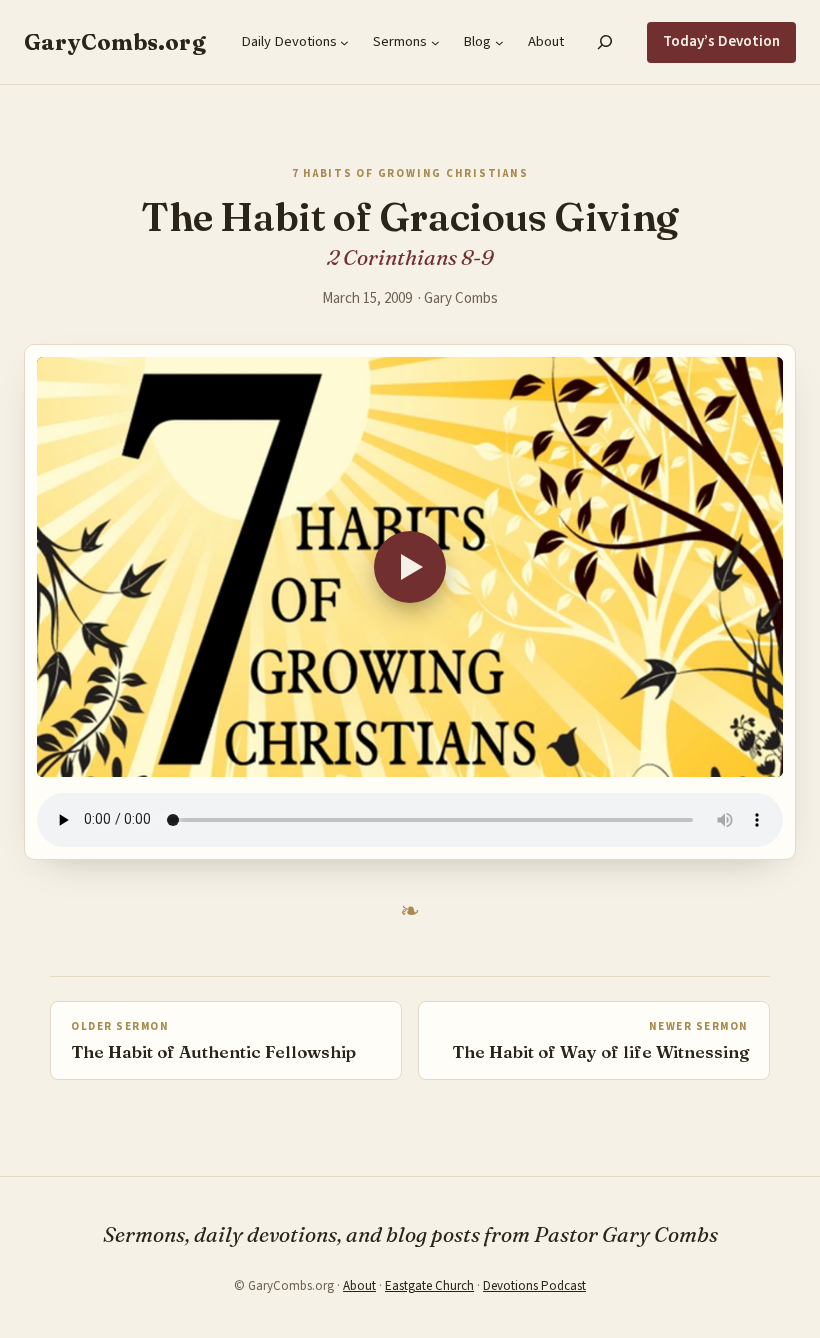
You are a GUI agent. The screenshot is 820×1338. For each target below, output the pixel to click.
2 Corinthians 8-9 (410, 257)
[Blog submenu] (499, 42)
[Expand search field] (605, 42)
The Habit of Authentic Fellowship (213, 1051)
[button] (410, 567)
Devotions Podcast (534, 1286)
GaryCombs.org (115, 42)
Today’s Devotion (721, 41)
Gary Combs (461, 298)
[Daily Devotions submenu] (344, 42)
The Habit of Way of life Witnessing (600, 1051)
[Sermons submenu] (435, 42)
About (359, 1286)
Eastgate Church (429, 1286)
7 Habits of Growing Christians (410, 173)
